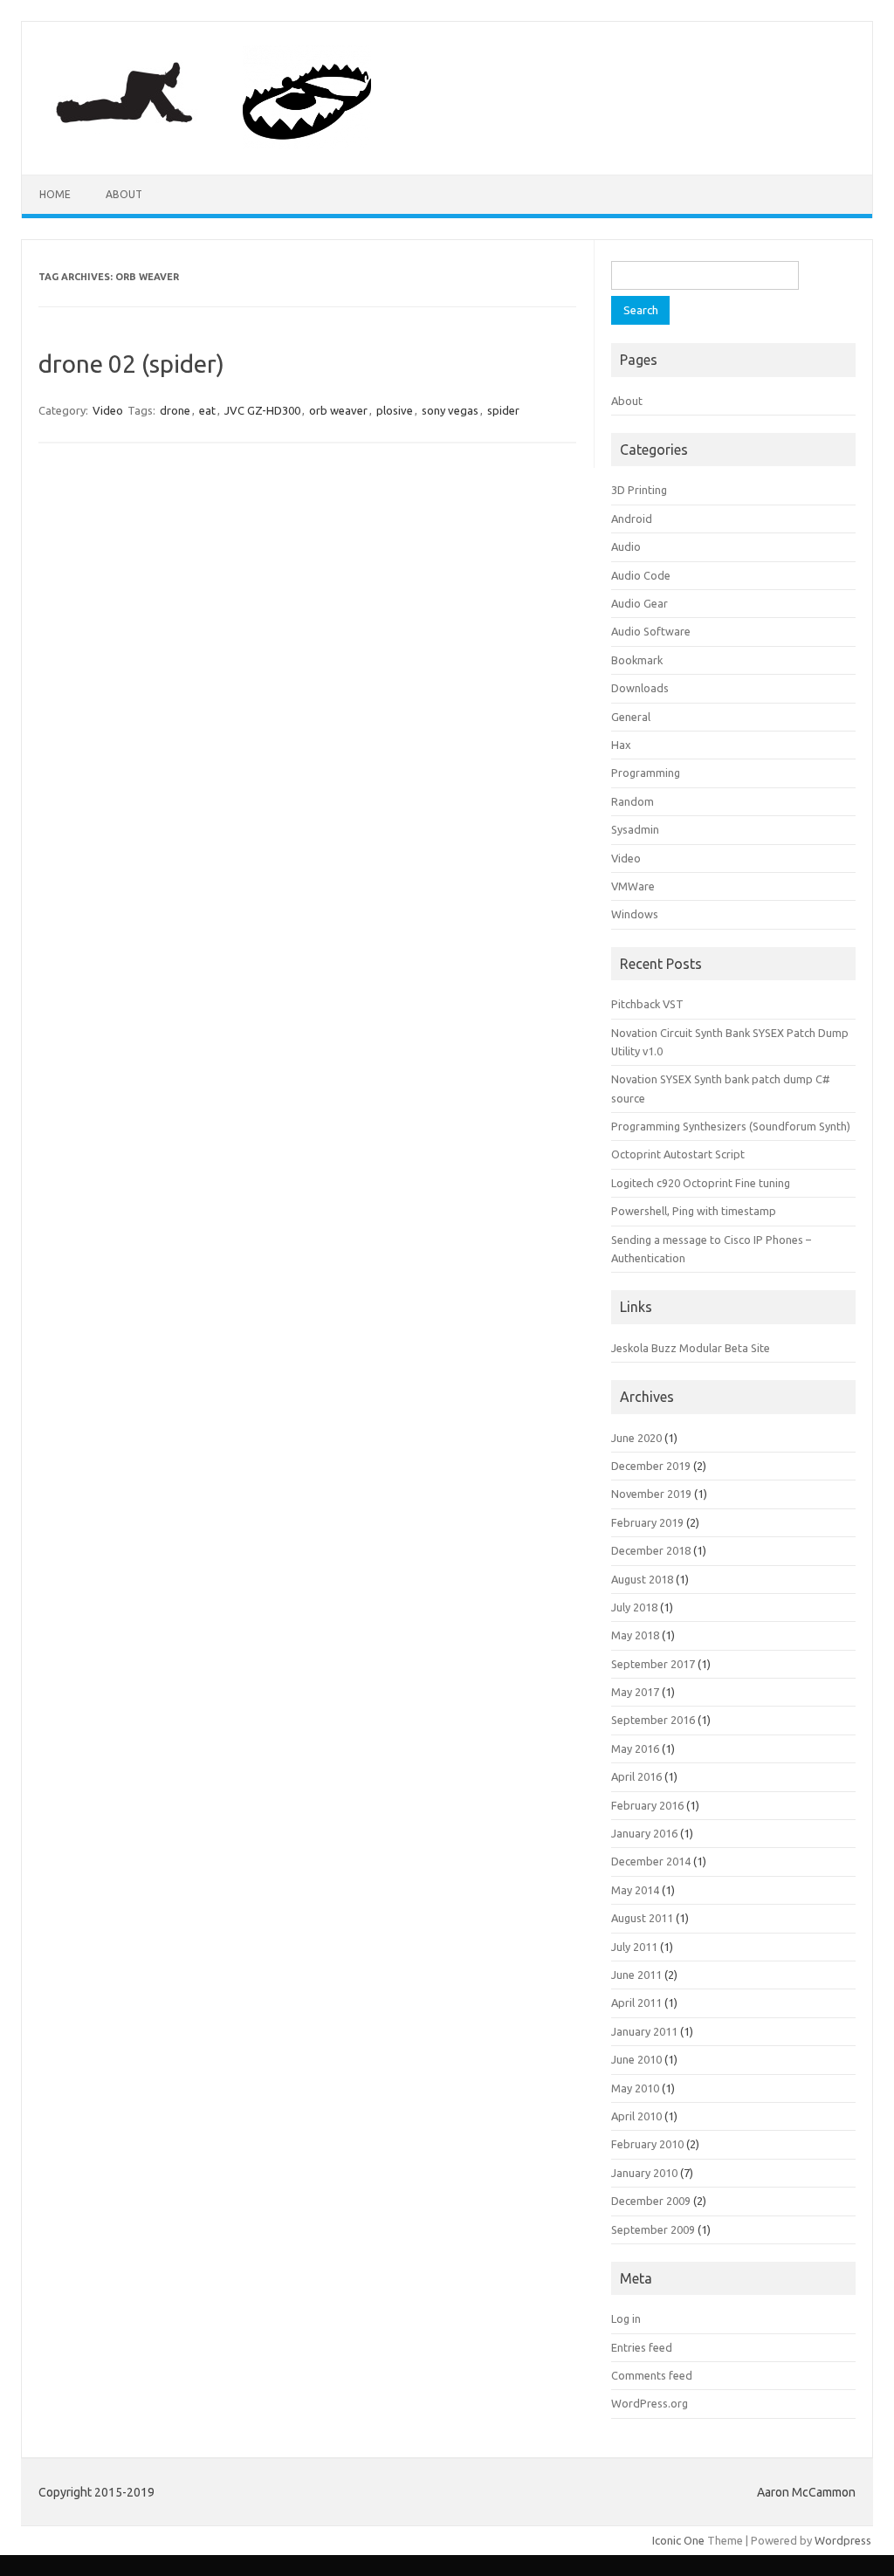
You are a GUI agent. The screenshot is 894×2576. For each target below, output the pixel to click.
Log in (626, 2318)
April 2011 (636, 2002)
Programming (646, 773)
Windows (635, 914)
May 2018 (635, 1635)
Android (632, 519)
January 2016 (644, 1833)
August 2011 (642, 1918)
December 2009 (651, 2201)
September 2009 (653, 2229)
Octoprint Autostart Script (678, 1154)
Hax (621, 745)
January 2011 (644, 2031)
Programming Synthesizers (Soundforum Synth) (731, 1126)
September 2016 (653, 1720)
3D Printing (639, 490)
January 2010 (644, 2173)
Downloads (640, 688)
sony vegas (450, 410)
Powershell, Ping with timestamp (694, 1211)
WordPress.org (650, 2403)
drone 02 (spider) (131, 364)
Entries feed (642, 2347)
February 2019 (647, 1522)
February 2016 (647, 1805)
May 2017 (635, 1692)
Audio (626, 546)
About (124, 194)
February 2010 (647, 2144)
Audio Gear (640, 603)
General (631, 717)
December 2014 (651, 1861)
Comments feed (652, 2375)
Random (633, 801)
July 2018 (634, 1607)
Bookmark (637, 660)
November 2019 (651, 1494)
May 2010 (635, 2088)
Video (108, 410)
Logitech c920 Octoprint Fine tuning (701, 1183)
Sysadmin (635, 829)
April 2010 (636, 2116)
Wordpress (843, 2540)
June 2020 (636, 1438)
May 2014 (635, 1890)
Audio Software (651, 631)
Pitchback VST (647, 1004)
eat (207, 410)
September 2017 (653, 1664)
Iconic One (678, 2540)
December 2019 (651, 1466)
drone (175, 410)
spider (503, 410)
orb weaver (338, 410)
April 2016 (636, 1776)
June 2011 (636, 1975)
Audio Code (641, 575)
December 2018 (651, 1550)
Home (55, 194)
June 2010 (636, 2059)
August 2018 (642, 1579)
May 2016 (635, 1748)
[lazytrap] (227, 145)
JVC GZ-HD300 (262, 410)
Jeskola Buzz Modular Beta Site (691, 1348)
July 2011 (634, 1947)
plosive (395, 410)
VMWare (633, 886)
